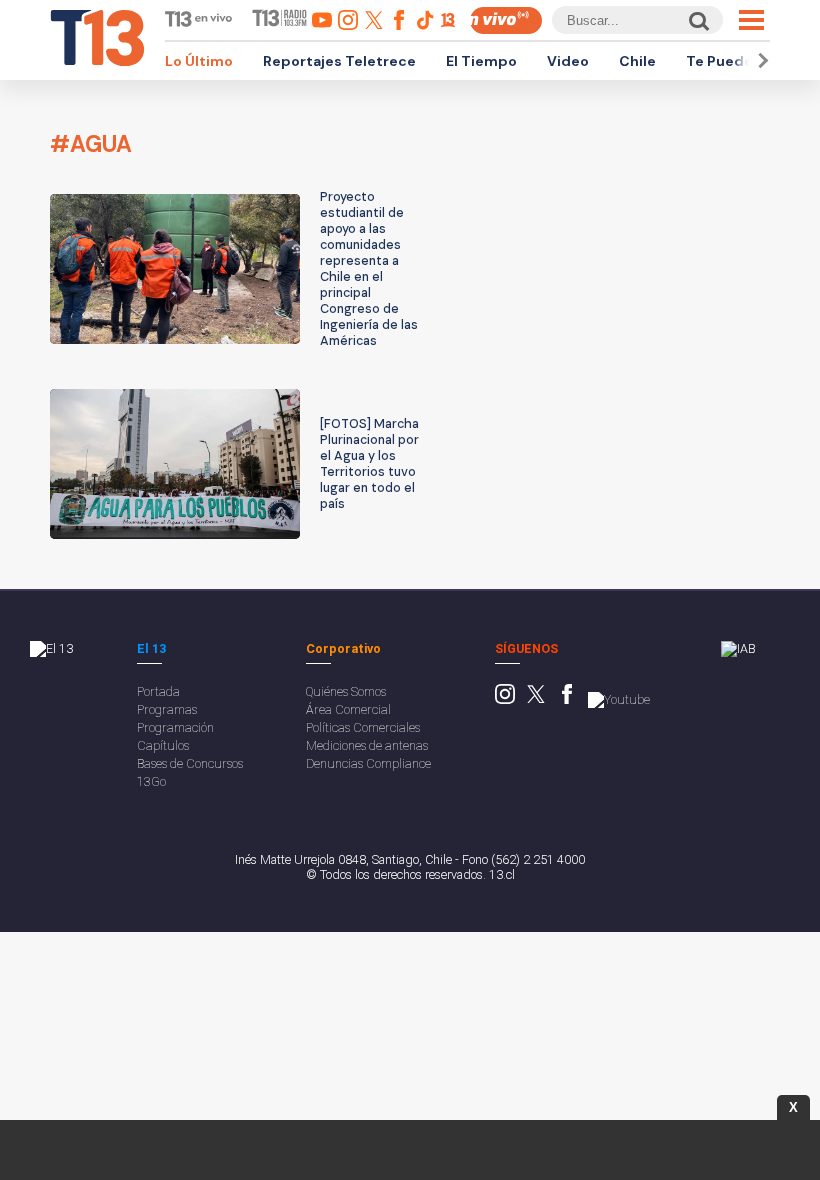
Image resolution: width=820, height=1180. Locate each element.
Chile (637, 61)
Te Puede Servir (742, 61)
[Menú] (751, 20)
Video (568, 61)
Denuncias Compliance (368, 763)
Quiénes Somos (346, 691)
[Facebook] (567, 699)
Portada (158, 691)
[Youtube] (619, 699)
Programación (175, 727)
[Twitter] (536, 699)
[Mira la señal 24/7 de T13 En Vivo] (506, 20)
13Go (151, 781)
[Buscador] (697, 20)
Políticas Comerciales (363, 727)
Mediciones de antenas (367, 745)
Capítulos (163, 745)
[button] (760, 60)
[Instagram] (505, 699)
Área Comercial (348, 709)
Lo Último (199, 61)
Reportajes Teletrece (339, 61)
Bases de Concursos (190, 763)
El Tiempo (481, 61)
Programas (167, 709)
